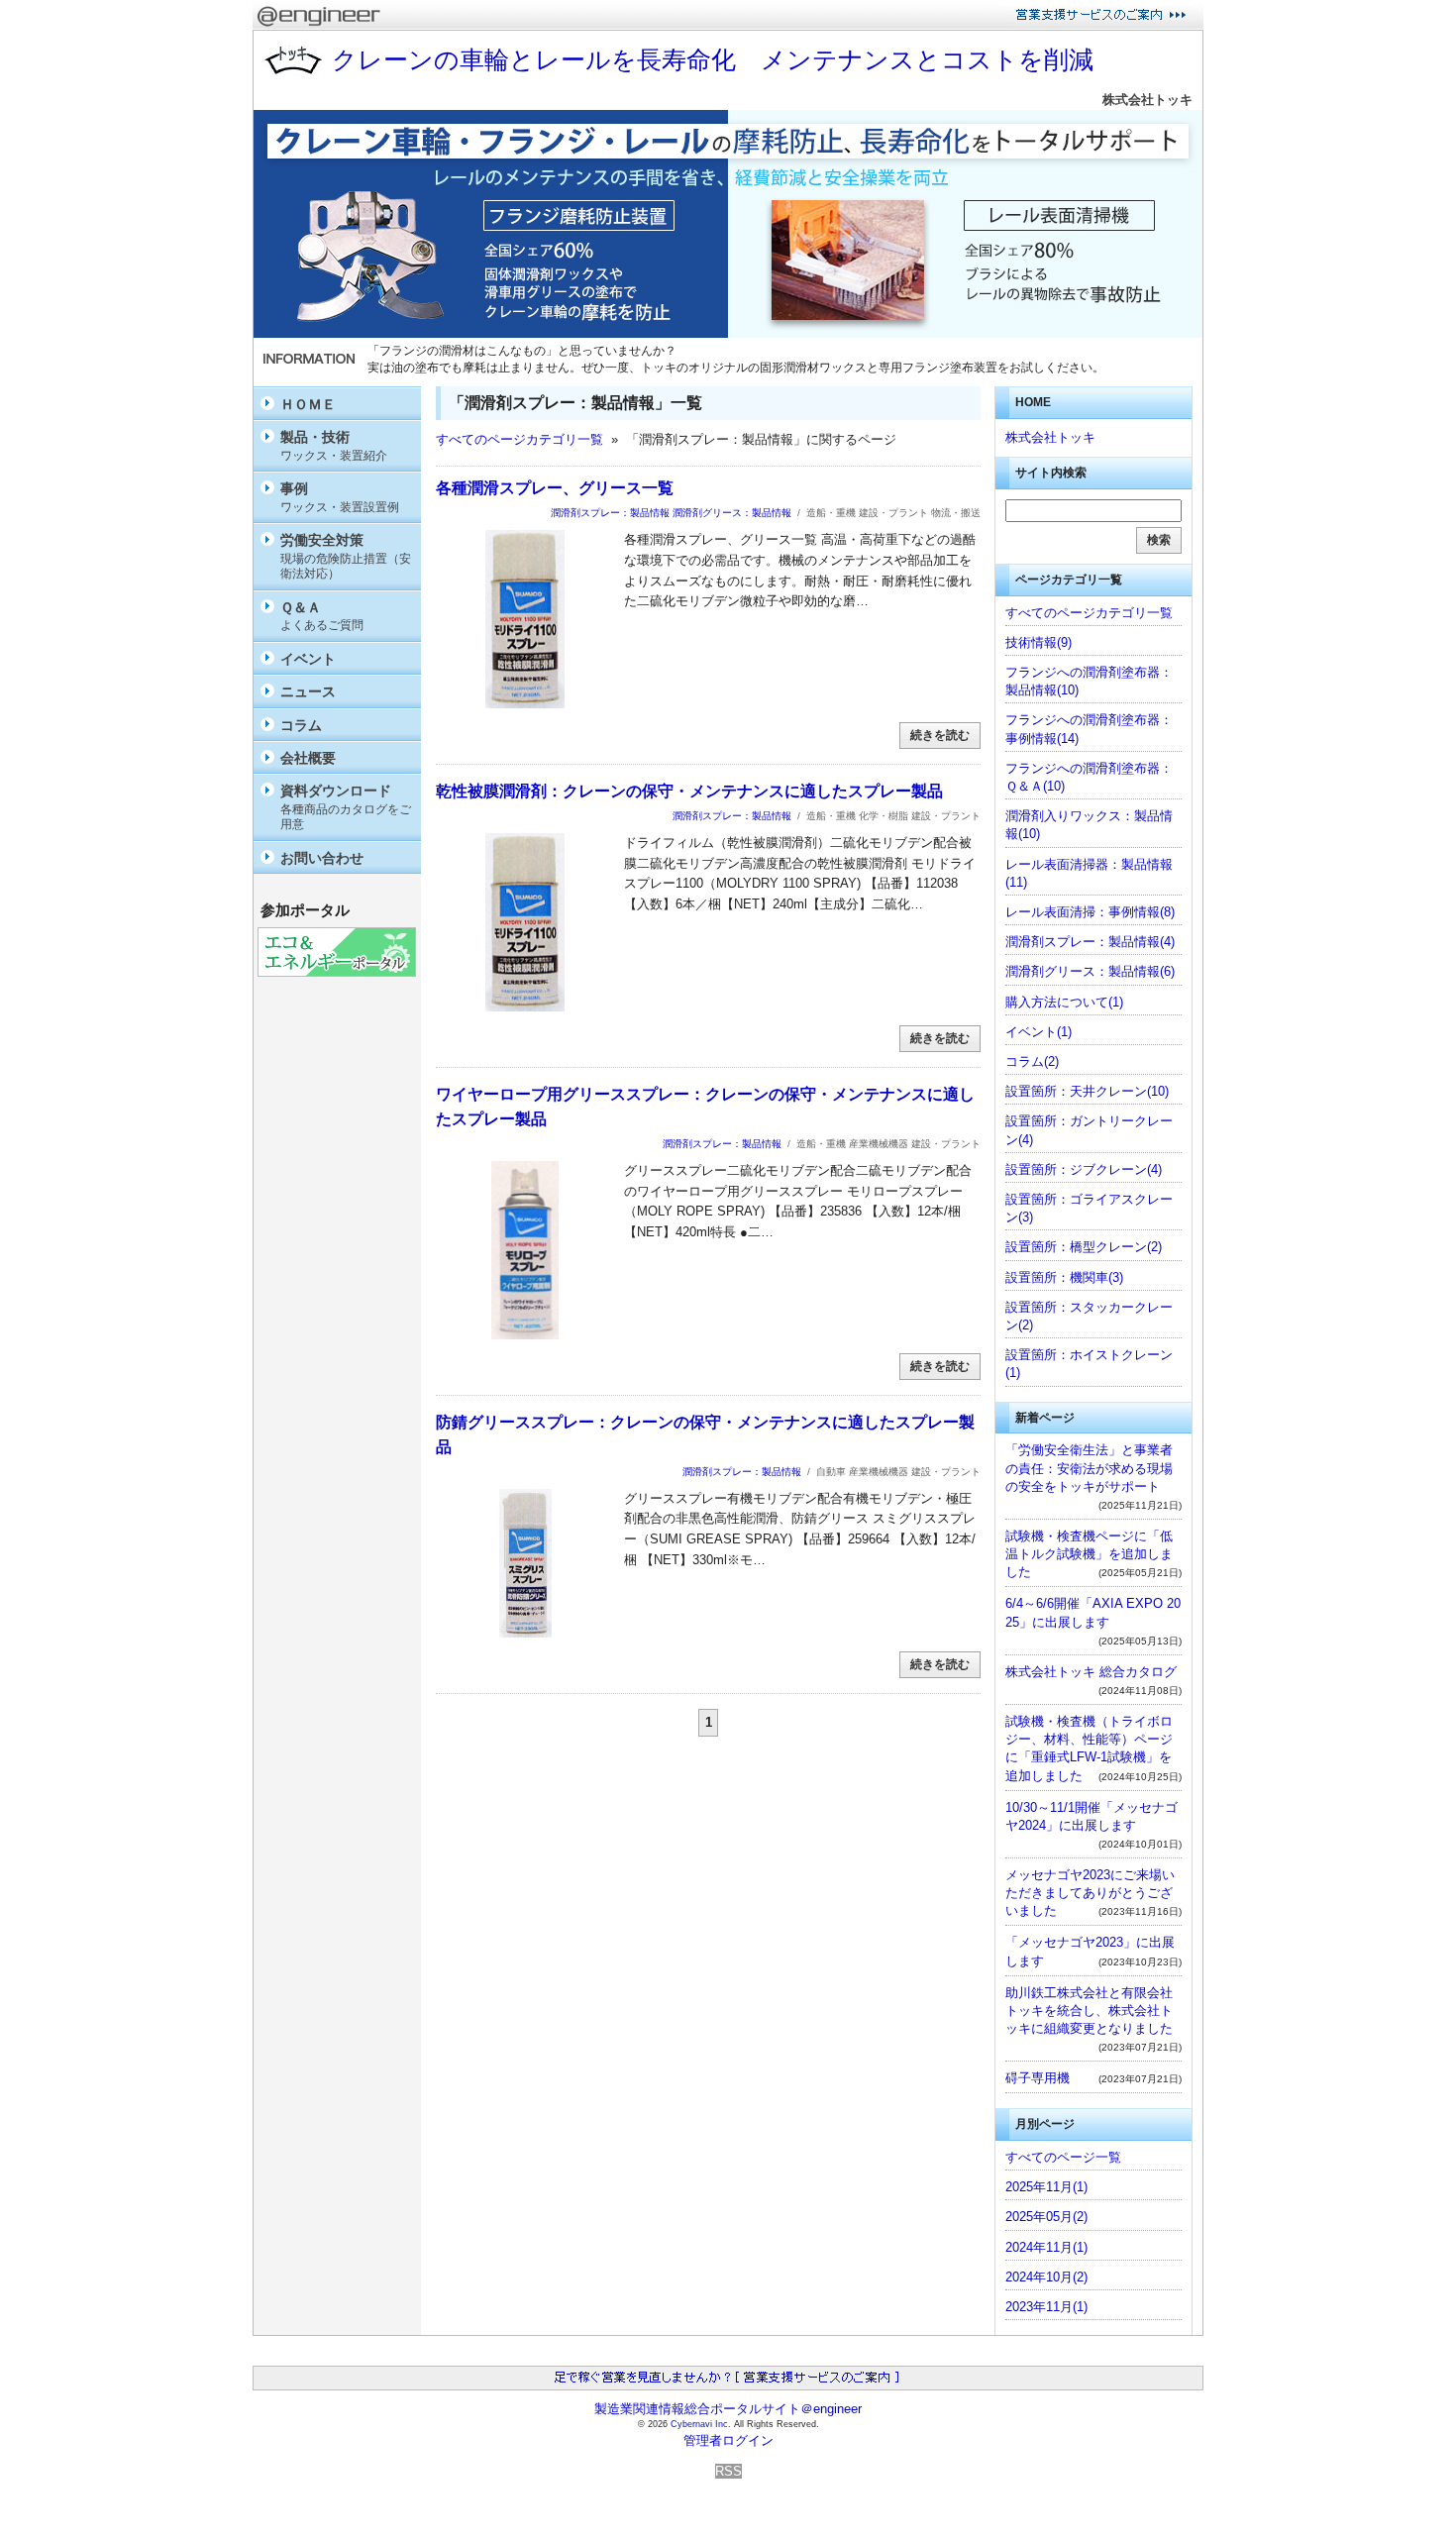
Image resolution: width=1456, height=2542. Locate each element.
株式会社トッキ (1147, 100)
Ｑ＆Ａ (322, 616)
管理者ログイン (728, 2440)
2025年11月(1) (1046, 2187)
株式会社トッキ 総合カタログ (1091, 1672)
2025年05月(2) (1046, 2217)
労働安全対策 (346, 556)
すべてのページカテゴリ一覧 (520, 439)
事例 (340, 497)
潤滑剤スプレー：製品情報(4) (1090, 942)
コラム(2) (1032, 1061)
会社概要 (308, 758)
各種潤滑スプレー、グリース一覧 (555, 488)
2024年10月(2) (1046, 2277)
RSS (728, 2471)
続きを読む (940, 735)
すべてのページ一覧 (1063, 2157)
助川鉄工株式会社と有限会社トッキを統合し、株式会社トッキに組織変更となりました (1089, 2011)
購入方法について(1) (1064, 1002)
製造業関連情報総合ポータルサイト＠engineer (728, 2409)
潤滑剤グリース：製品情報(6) (1090, 971)
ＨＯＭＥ (308, 404)
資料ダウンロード (346, 807)
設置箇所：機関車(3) (1064, 1277)
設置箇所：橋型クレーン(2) (1084, 1247)
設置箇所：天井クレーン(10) (1087, 1091)
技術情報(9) (1039, 642)
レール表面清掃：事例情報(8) (1090, 912)
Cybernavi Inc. (701, 2424)
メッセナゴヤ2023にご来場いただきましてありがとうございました (1090, 1893)
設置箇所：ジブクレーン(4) (1084, 1169)
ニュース (308, 691)
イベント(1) (1039, 1032)
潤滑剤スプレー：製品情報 (610, 513)
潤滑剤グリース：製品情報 (732, 513)
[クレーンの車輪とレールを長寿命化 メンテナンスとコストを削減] (728, 333)
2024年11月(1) (1046, 2247)
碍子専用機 (1038, 2078)
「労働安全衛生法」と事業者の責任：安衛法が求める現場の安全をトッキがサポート (1089, 1468)
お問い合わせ (322, 858)
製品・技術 (334, 445)
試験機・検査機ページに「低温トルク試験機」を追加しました (1089, 1554)
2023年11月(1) (1046, 2307)
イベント (308, 659)
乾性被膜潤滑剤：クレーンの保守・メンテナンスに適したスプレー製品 (689, 791)
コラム (301, 725)
